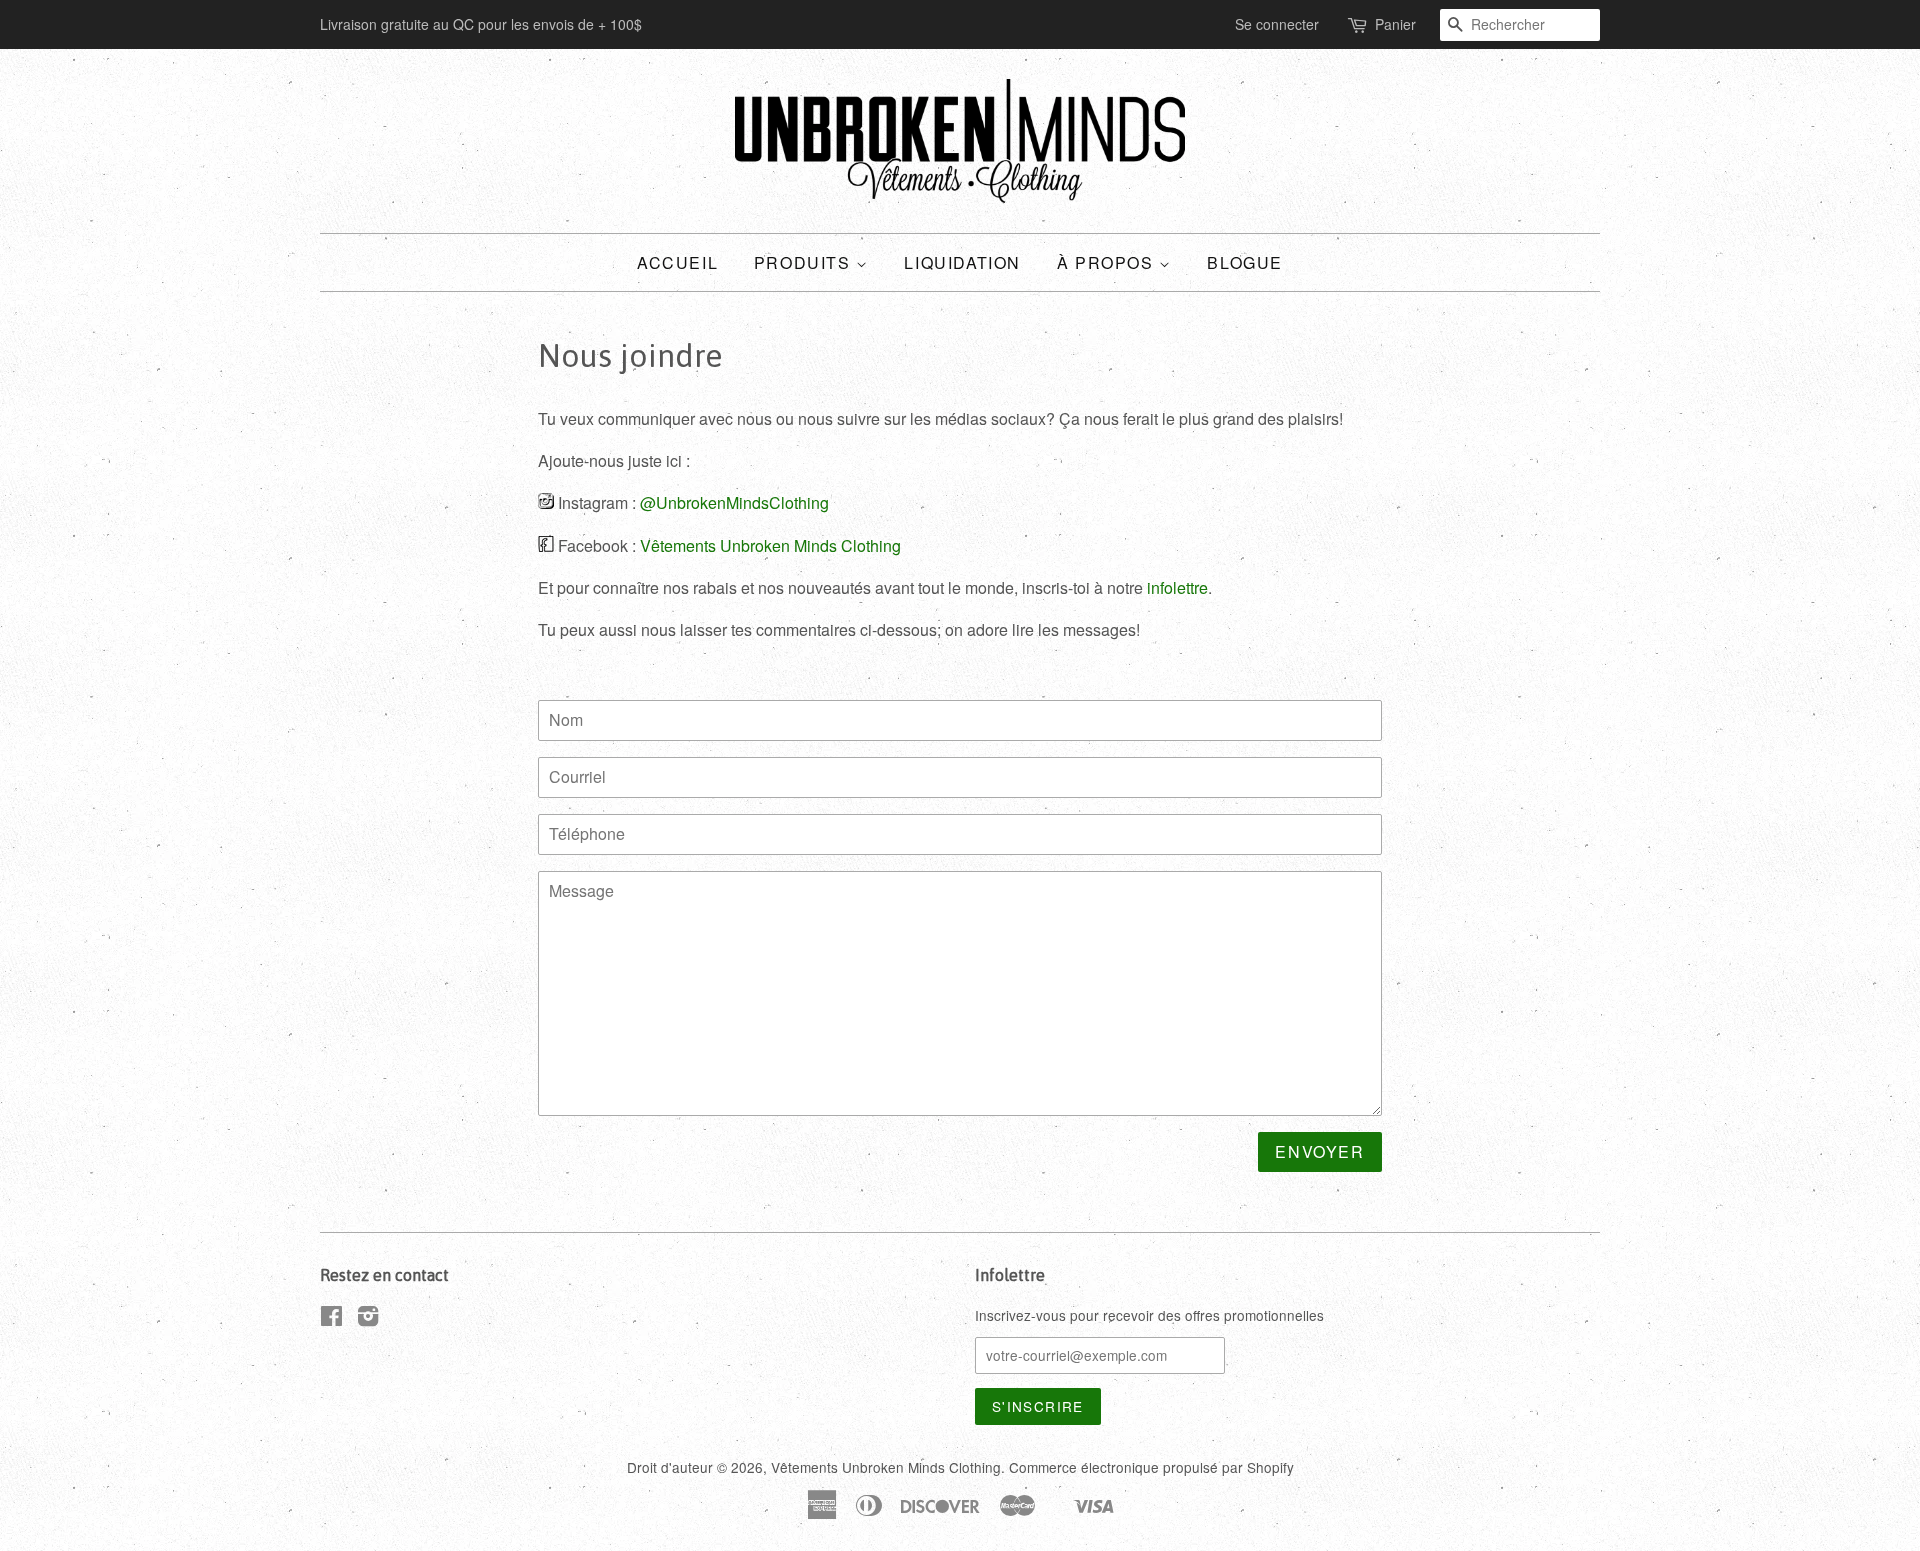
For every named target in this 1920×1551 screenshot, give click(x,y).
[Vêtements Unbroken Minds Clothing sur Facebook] (331, 1319)
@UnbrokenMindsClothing (734, 502)
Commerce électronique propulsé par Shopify (1151, 1467)
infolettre (1177, 587)
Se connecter (1277, 24)
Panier (1395, 24)
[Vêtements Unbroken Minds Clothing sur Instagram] (368, 1319)
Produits (805, 262)
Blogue (1245, 262)
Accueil (677, 262)
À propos (1108, 262)
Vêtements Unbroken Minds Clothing (770, 545)
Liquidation (962, 262)
